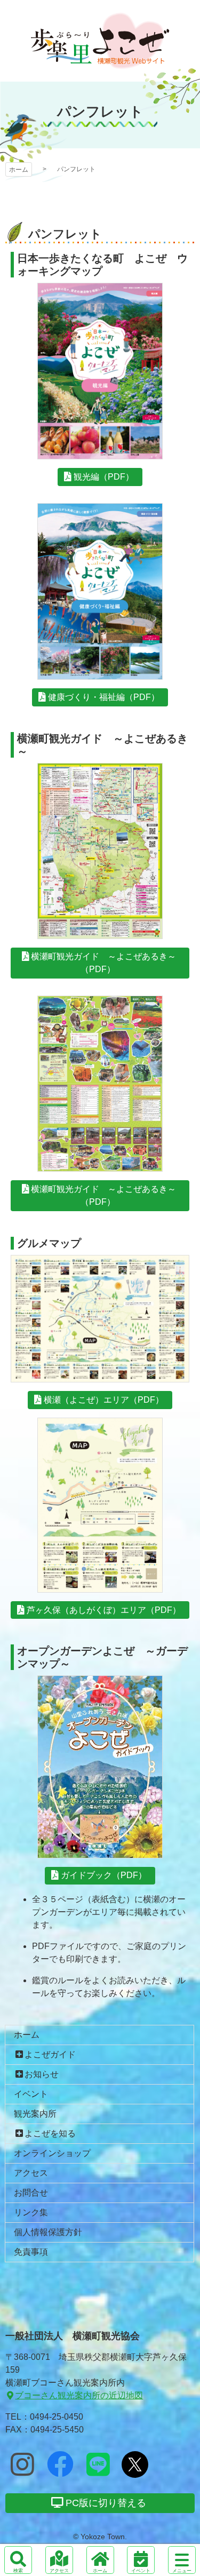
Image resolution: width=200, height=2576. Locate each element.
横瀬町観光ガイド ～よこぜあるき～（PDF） (103, 963)
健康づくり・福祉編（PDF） (104, 697)
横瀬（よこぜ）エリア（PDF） (104, 1400)
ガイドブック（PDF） (104, 1875)
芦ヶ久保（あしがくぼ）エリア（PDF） (104, 1610)
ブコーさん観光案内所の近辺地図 (79, 2395)
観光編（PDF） (104, 477)
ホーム (19, 170)
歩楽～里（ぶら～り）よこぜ (100, 41)
